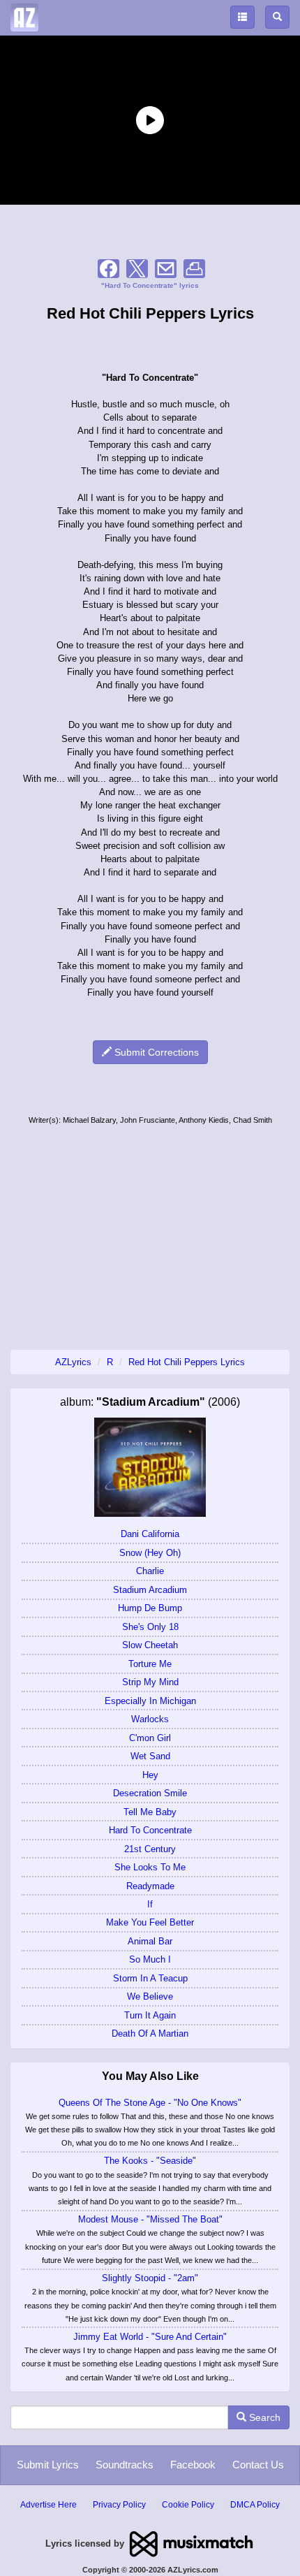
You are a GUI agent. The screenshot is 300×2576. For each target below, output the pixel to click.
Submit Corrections (155, 1052)
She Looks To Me (150, 1867)
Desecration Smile (150, 1793)
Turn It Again (150, 2015)
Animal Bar (150, 1941)
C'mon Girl (150, 1738)
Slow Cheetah (150, 1645)
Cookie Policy (188, 2505)
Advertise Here (48, 2505)
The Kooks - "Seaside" (150, 2161)
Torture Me (150, 1664)
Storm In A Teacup (150, 1978)
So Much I (150, 1959)
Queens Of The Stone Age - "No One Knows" (150, 2103)
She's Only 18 (150, 1627)
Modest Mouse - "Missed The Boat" (150, 2219)
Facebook (193, 2465)
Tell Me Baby (150, 1812)
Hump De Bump (150, 1608)
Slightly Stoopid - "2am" (150, 2278)
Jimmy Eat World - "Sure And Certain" (150, 2337)
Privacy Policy (119, 2505)
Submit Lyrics (48, 2465)
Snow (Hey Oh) (150, 1553)
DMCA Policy (255, 2505)
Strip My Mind (150, 1682)
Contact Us (258, 2465)
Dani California (150, 1534)
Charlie (150, 1571)
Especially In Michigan (150, 1701)
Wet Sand (150, 1756)
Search (263, 2417)
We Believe (150, 1996)
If (150, 1904)
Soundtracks (125, 2465)
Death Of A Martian (150, 2033)
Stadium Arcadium (150, 1590)
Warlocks (150, 1719)
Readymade (150, 1886)
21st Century (150, 1849)
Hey (150, 1775)
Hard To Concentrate (150, 1830)
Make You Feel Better (150, 1922)
